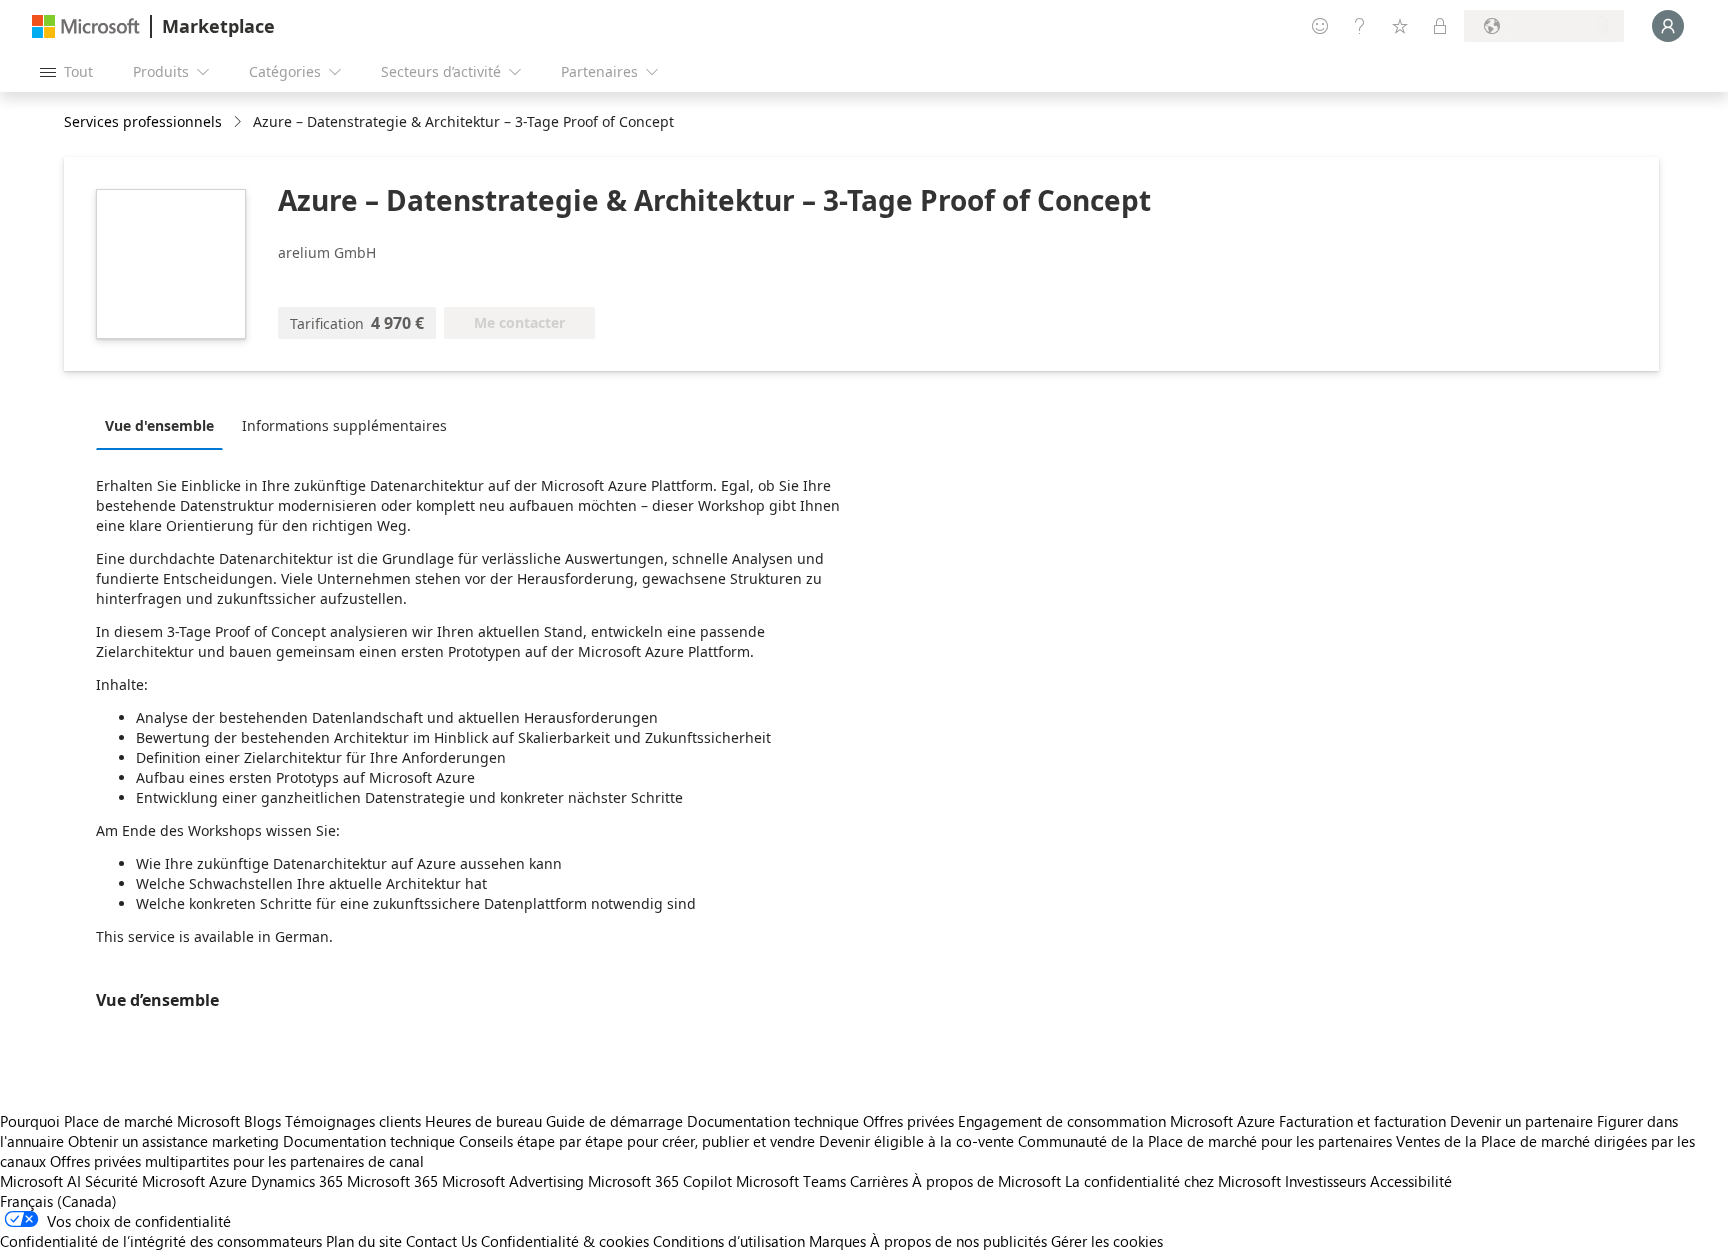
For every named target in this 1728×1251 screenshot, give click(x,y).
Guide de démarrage (614, 1121)
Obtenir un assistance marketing (173, 1141)
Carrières (879, 1181)
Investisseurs (1325, 1181)
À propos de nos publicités (958, 1241)
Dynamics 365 (297, 1181)
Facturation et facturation (1362, 1121)
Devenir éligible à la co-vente (916, 1141)
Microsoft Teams (791, 1181)
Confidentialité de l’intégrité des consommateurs (161, 1241)
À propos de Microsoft (986, 1181)
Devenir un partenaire (1521, 1121)
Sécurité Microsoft (145, 1181)
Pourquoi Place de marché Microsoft (120, 1121)
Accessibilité (1411, 1181)
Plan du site (364, 1241)
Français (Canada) (58, 1201)
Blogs (262, 1121)
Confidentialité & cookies (565, 1241)
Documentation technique (773, 1121)
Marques (837, 1241)
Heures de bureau (483, 1121)
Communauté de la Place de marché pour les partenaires (1205, 1141)
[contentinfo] (239, 122)
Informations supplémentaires (344, 425)
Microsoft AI (40, 1181)
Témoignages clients (353, 1121)
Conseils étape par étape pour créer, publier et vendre (637, 1141)
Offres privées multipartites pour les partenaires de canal (237, 1161)
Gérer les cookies (1107, 1241)
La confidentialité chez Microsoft (1173, 1181)
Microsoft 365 (392, 1181)
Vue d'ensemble (159, 425)
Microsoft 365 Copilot (660, 1181)
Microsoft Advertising (513, 1181)
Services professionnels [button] (143, 121)
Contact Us (441, 1241)
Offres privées (908, 1121)
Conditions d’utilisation (729, 1241)
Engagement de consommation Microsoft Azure (1118, 1121)
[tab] (164, 425)
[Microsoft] (86, 26)
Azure (228, 1181)
